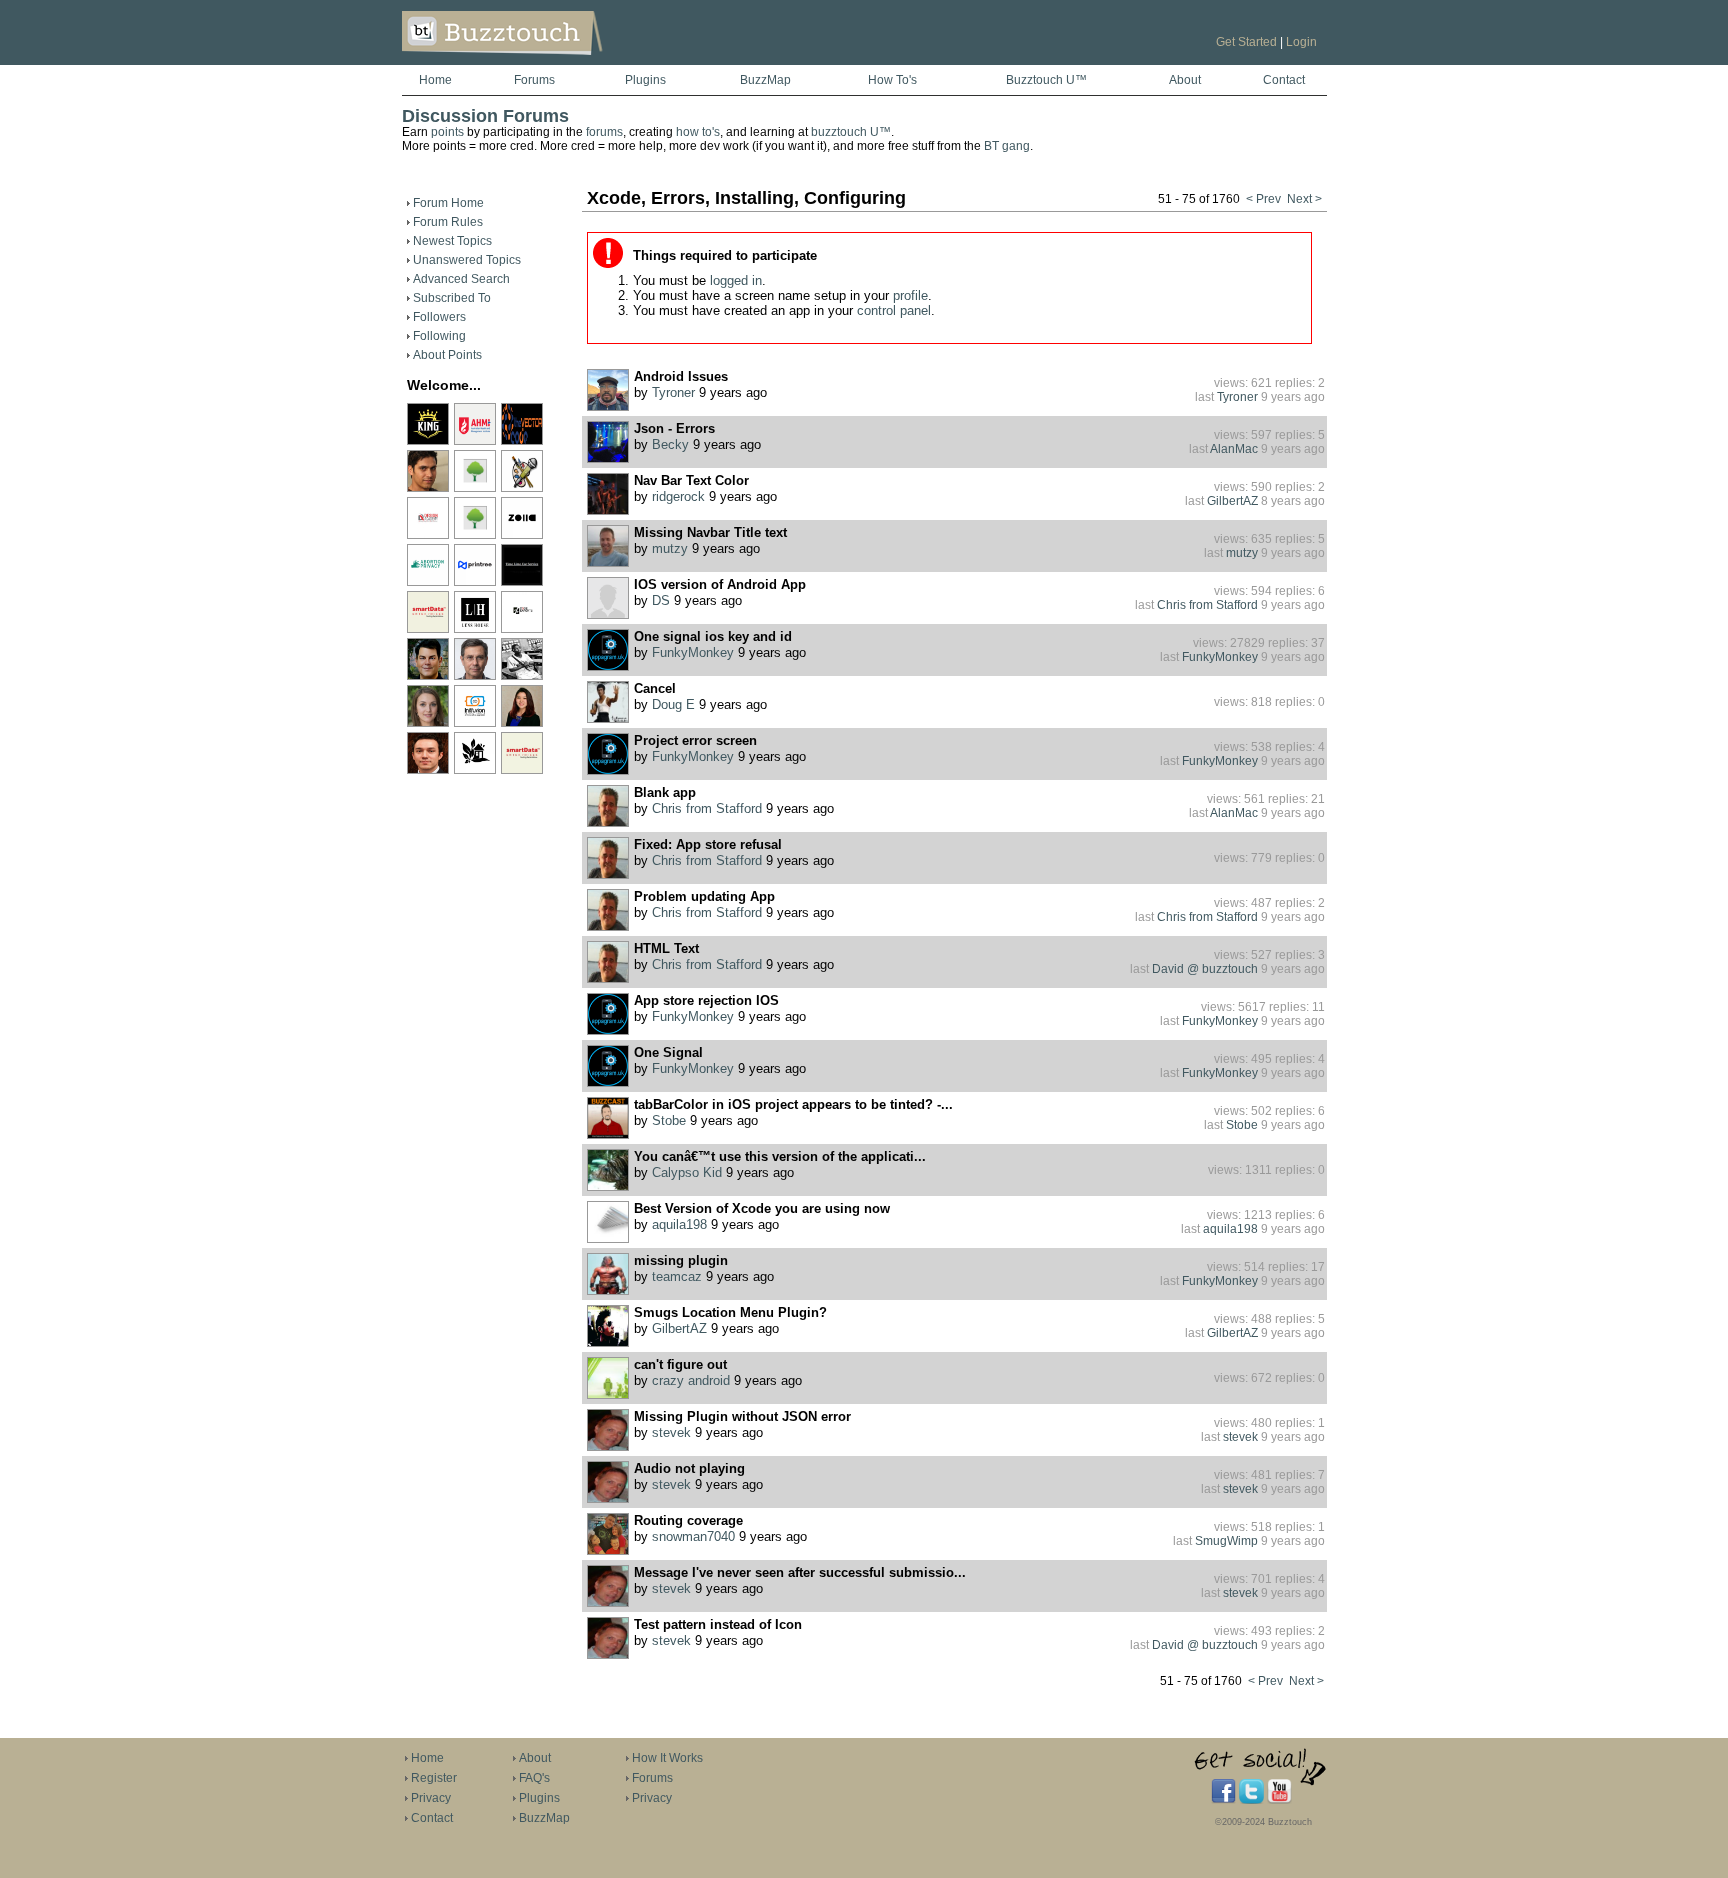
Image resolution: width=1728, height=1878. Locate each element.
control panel (894, 310)
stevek (671, 1433)
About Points (447, 355)
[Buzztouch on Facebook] (1223, 1800)
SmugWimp (1226, 1541)
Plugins (645, 80)
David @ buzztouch (1205, 969)
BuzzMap (765, 80)
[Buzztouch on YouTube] (1279, 1800)
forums (604, 132)
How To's (892, 80)
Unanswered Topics (467, 260)
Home (435, 80)
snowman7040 (693, 1537)
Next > (1304, 199)
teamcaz (677, 1277)
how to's (698, 132)
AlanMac (1234, 449)
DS (661, 601)
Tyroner (673, 393)
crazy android (691, 1381)
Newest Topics (452, 241)
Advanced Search (461, 279)
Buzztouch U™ (1046, 80)
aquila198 (679, 1225)
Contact (1284, 80)
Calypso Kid (687, 1173)
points (447, 132)
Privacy (431, 1798)
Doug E (673, 705)
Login (1301, 42)
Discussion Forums (485, 116)
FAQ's (534, 1778)
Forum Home (448, 203)
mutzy (670, 549)
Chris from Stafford (1207, 605)
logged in (736, 280)
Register (434, 1778)
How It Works (667, 1758)
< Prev (1263, 199)
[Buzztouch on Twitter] (1251, 1800)
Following (439, 336)
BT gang (1007, 146)
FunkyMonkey (693, 653)
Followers (439, 317)
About (1185, 80)
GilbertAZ (1232, 501)
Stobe (669, 1121)
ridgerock (678, 497)
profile (910, 295)
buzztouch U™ (851, 132)
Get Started (1246, 42)
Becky (670, 445)
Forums (534, 80)
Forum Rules (448, 222)
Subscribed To (452, 298)
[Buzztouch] (551, 61)
